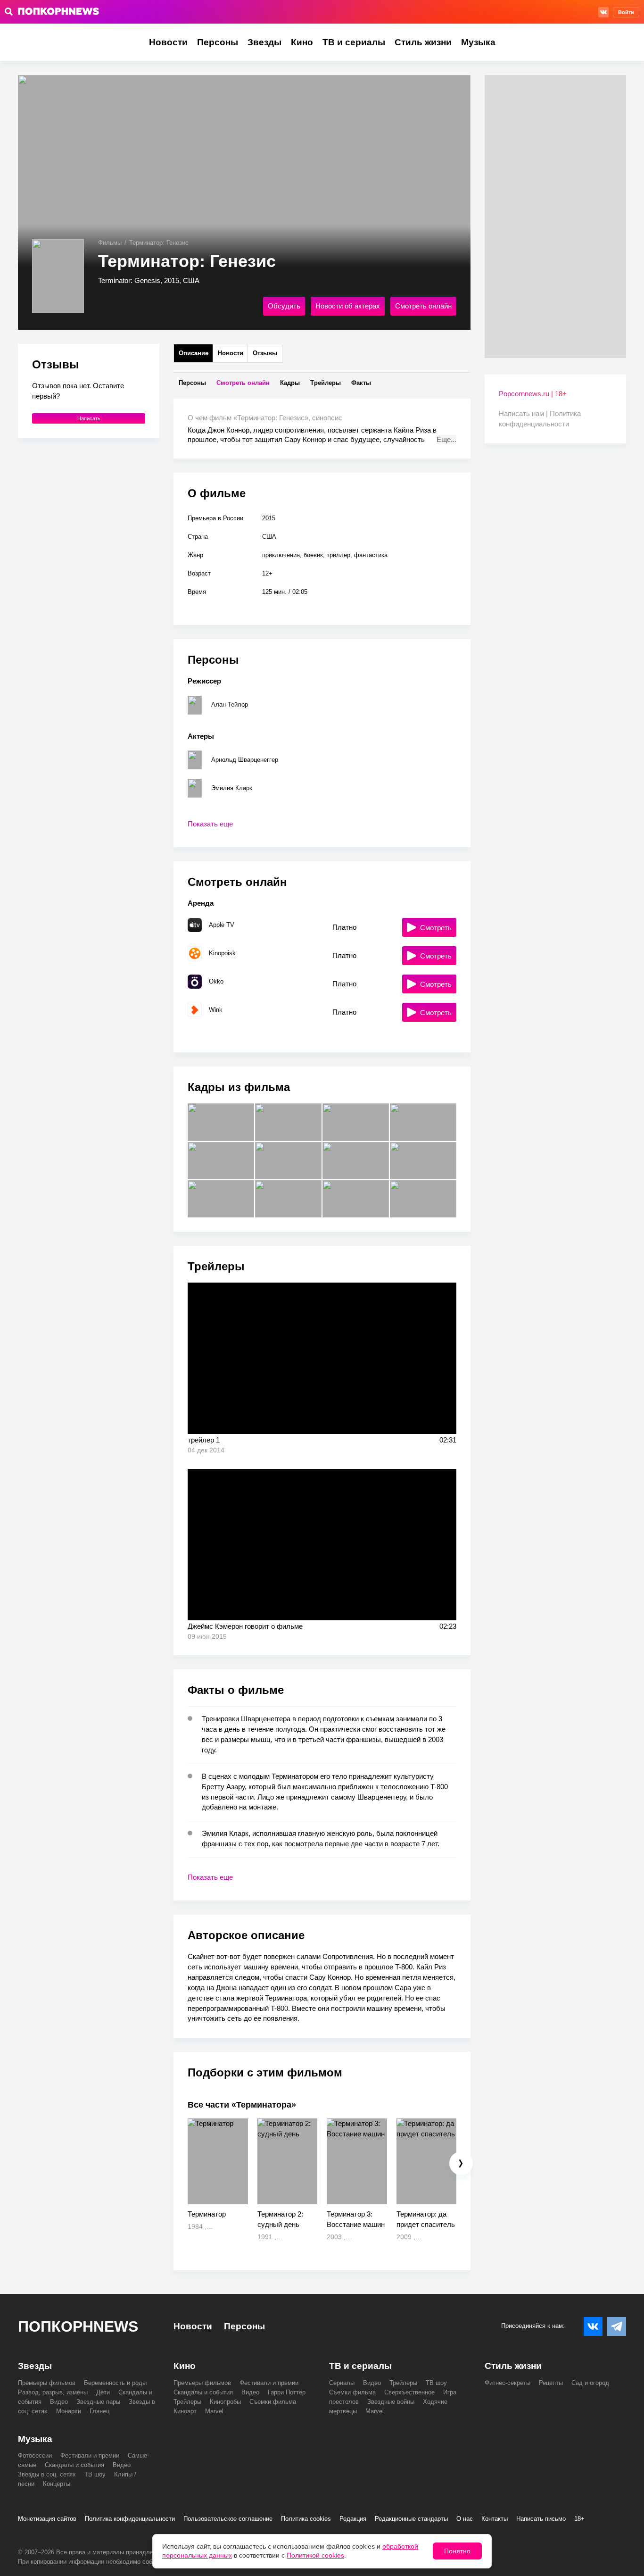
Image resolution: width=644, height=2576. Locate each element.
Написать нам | (524, 413)
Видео (59, 2402)
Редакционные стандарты (411, 2519)
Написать (89, 418)
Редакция (353, 2519)
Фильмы (110, 243)
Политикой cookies (315, 2555)
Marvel (214, 2411)
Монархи (69, 2411)
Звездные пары (98, 2402)
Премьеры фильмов (47, 2383)
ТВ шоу (436, 2383)
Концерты (57, 2484)
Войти (626, 12)
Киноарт (185, 2411)
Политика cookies (306, 2519)
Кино (302, 42)
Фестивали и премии (269, 2383)
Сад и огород (590, 2383)
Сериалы (342, 2383)
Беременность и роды (115, 2383)
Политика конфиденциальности (130, 2519)
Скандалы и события (203, 2392)
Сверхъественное (409, 2392)
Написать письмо (541, 2519)
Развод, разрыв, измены (53, 2392)
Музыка (478, 42)
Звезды (264, 42)
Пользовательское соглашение (228, 2519)
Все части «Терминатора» (242, 2105)
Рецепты (551, 2383)
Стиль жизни (423, 42)
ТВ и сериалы (354, 42)
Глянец (99, 2411)
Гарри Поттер (287, 2392)
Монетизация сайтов (47, 2519)
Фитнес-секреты (508, 2383)
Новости (168, 42)
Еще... (446, 439)
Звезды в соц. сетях (47, 2474)
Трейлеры (187, 2402)
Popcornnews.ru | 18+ (533, 394)
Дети (103, 2392)
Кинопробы (225, 2402)
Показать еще (210, 824)
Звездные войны (391, 2402)
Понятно (457, 2551)
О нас (465, 2519)
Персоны (218, 42)
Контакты (495, 2519)
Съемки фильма (273, 2402)
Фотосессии (35, 2455)
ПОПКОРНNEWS (78, 2326)
